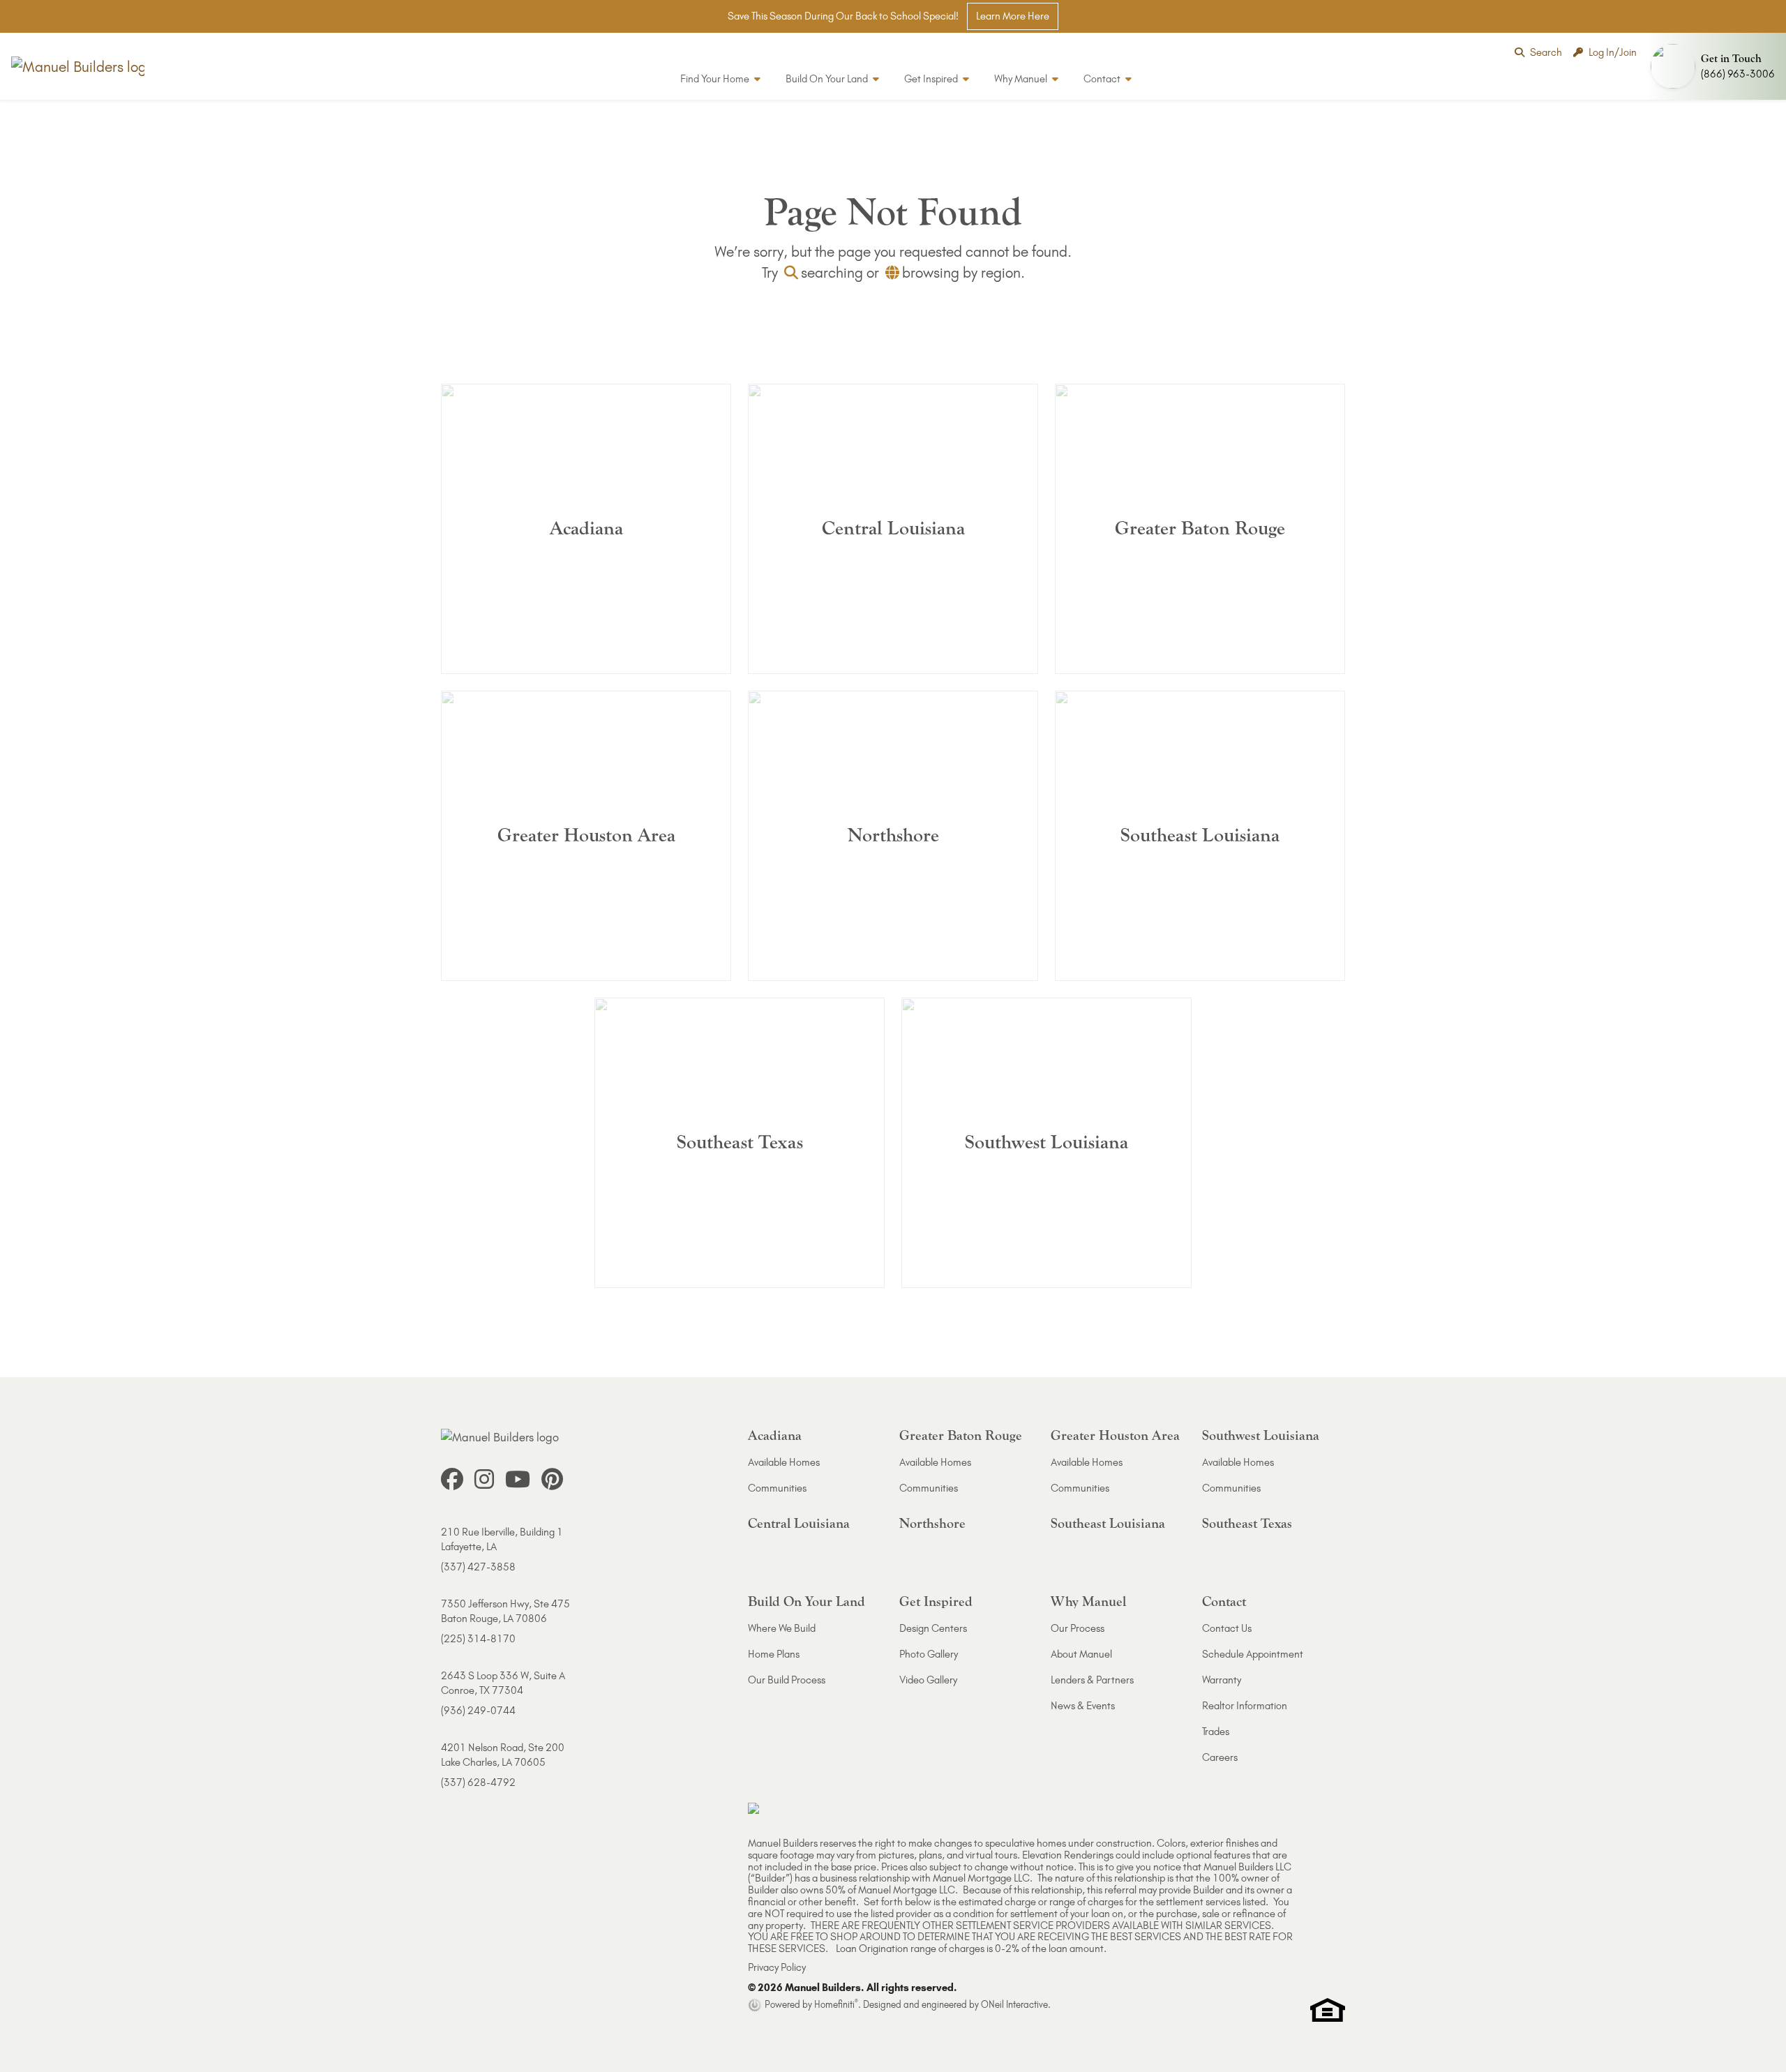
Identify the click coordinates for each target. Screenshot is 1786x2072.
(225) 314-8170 (478, 1639)
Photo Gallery (929, 1654)
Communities (777, 1488)
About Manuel (1081, 1654)
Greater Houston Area (1115, 1435)
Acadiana (775, 1435)
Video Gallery (928, 1680)
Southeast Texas (1247, 1523)
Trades (1216, 1732)
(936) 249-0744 (478, 1711)
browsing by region (961, 272)
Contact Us (1227, 1628)
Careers (1220, 1757)
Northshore (932, 1523)
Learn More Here (1013, 16)
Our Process (1078, 1628)
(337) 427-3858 (478, 1567)
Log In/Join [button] (1613, 52)
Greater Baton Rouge (961, 1435)
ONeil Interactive (1014, 2004)
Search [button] (1546, 52)
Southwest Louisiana (1261, 1435)
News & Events (1083, 1706)
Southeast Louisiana (1108, 1523)
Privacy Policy (777, 1967)
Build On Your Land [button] (828, 79)
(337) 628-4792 (478, 1782)
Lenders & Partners (1092, 1680)
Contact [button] (1103, 79)
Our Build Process (787, 1680)
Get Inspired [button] (932, 79)
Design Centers (933, 1628)
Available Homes (784, 1462)
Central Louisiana (799, 1523)
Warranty (1222, 1680)
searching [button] (832, 272)
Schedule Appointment (1253, 1654)
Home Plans (774, 1654)
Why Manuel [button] (1022, 79)
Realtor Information (1245, 1706)
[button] (1716, 66)
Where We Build (782, 1628)
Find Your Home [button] (716, 79)
